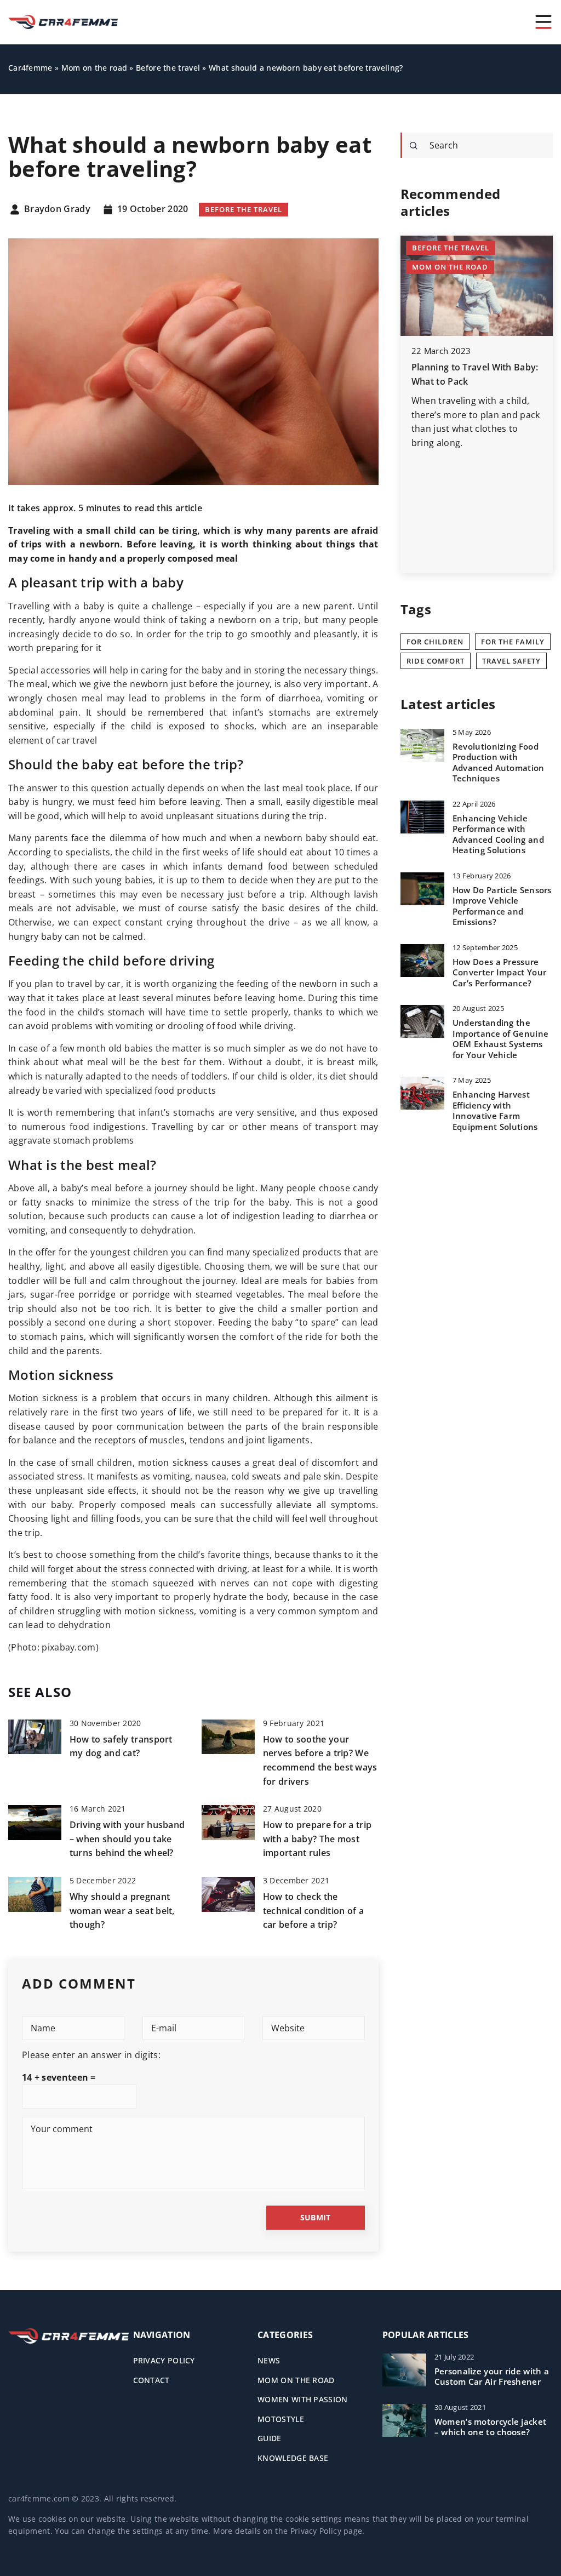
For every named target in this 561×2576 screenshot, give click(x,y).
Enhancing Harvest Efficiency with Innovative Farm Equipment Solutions (495, 1111)
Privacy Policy (316, 2531)
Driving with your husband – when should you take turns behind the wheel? (127, 1839)
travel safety (511, 661)
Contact (151, 2380)
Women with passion (302, 2399)
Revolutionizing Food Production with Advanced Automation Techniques (499, 763)
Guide (270, 2438)
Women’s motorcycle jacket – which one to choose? (491, 2427)
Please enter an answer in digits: (91, 2055)
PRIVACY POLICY (164, 2360)
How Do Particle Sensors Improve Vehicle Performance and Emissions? (502, 906)
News (269, 2360)
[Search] (414, 146)
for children (435, 642)
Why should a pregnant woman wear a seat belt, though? (122, 1910)
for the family (513, 642)
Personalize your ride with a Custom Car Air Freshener (492, 2377)
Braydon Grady (57, 209)
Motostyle (281, 2419)
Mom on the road (296, 2380)
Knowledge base (293, 2458)
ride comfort (436, 661)
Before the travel (244, 209)
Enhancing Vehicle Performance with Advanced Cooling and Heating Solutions (498, 835)
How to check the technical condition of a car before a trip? (313, 1910)
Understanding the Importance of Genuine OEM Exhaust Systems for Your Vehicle (500, 1039)
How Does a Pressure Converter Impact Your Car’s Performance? (499, 973)
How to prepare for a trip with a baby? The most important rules (317, 1839)
